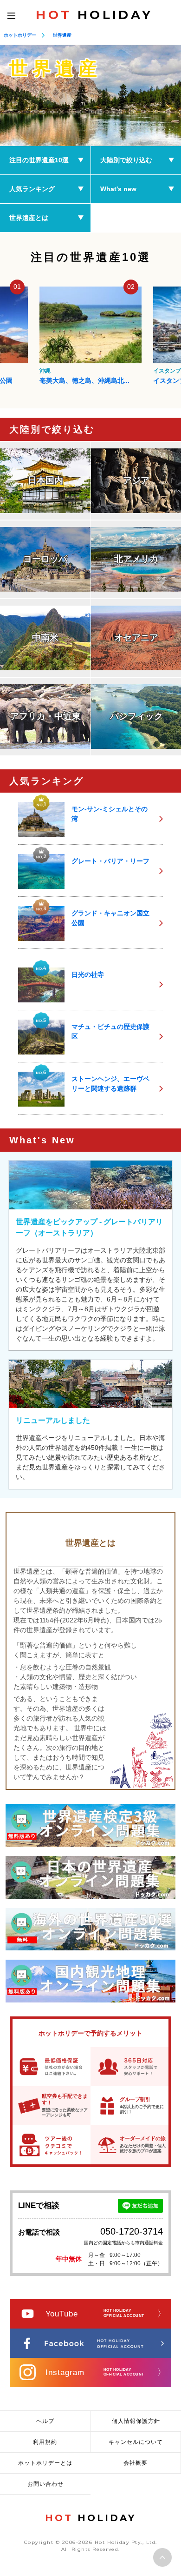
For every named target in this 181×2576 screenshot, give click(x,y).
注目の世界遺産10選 (39, 160)
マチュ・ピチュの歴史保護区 (110, 1031)
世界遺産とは (29, 218)
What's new (118, 189)
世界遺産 (62, 35)
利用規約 (45, 2442)
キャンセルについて (136, 2442)
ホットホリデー (20, 35)
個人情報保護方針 (136, 2421)
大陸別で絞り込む (126, 160)
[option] (90, 96)
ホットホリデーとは (45, 2463)
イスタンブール (59, 371)
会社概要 (136, 2463)
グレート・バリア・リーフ (110, 861)
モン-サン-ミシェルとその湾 (110, 814)
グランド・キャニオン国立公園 (110, 918)
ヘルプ (45, 2421)
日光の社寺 (88, 974)
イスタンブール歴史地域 (75, 380)
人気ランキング (32, 189)
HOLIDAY (94, 15)
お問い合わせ (45, 2484)
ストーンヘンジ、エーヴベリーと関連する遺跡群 (110, 1084)
